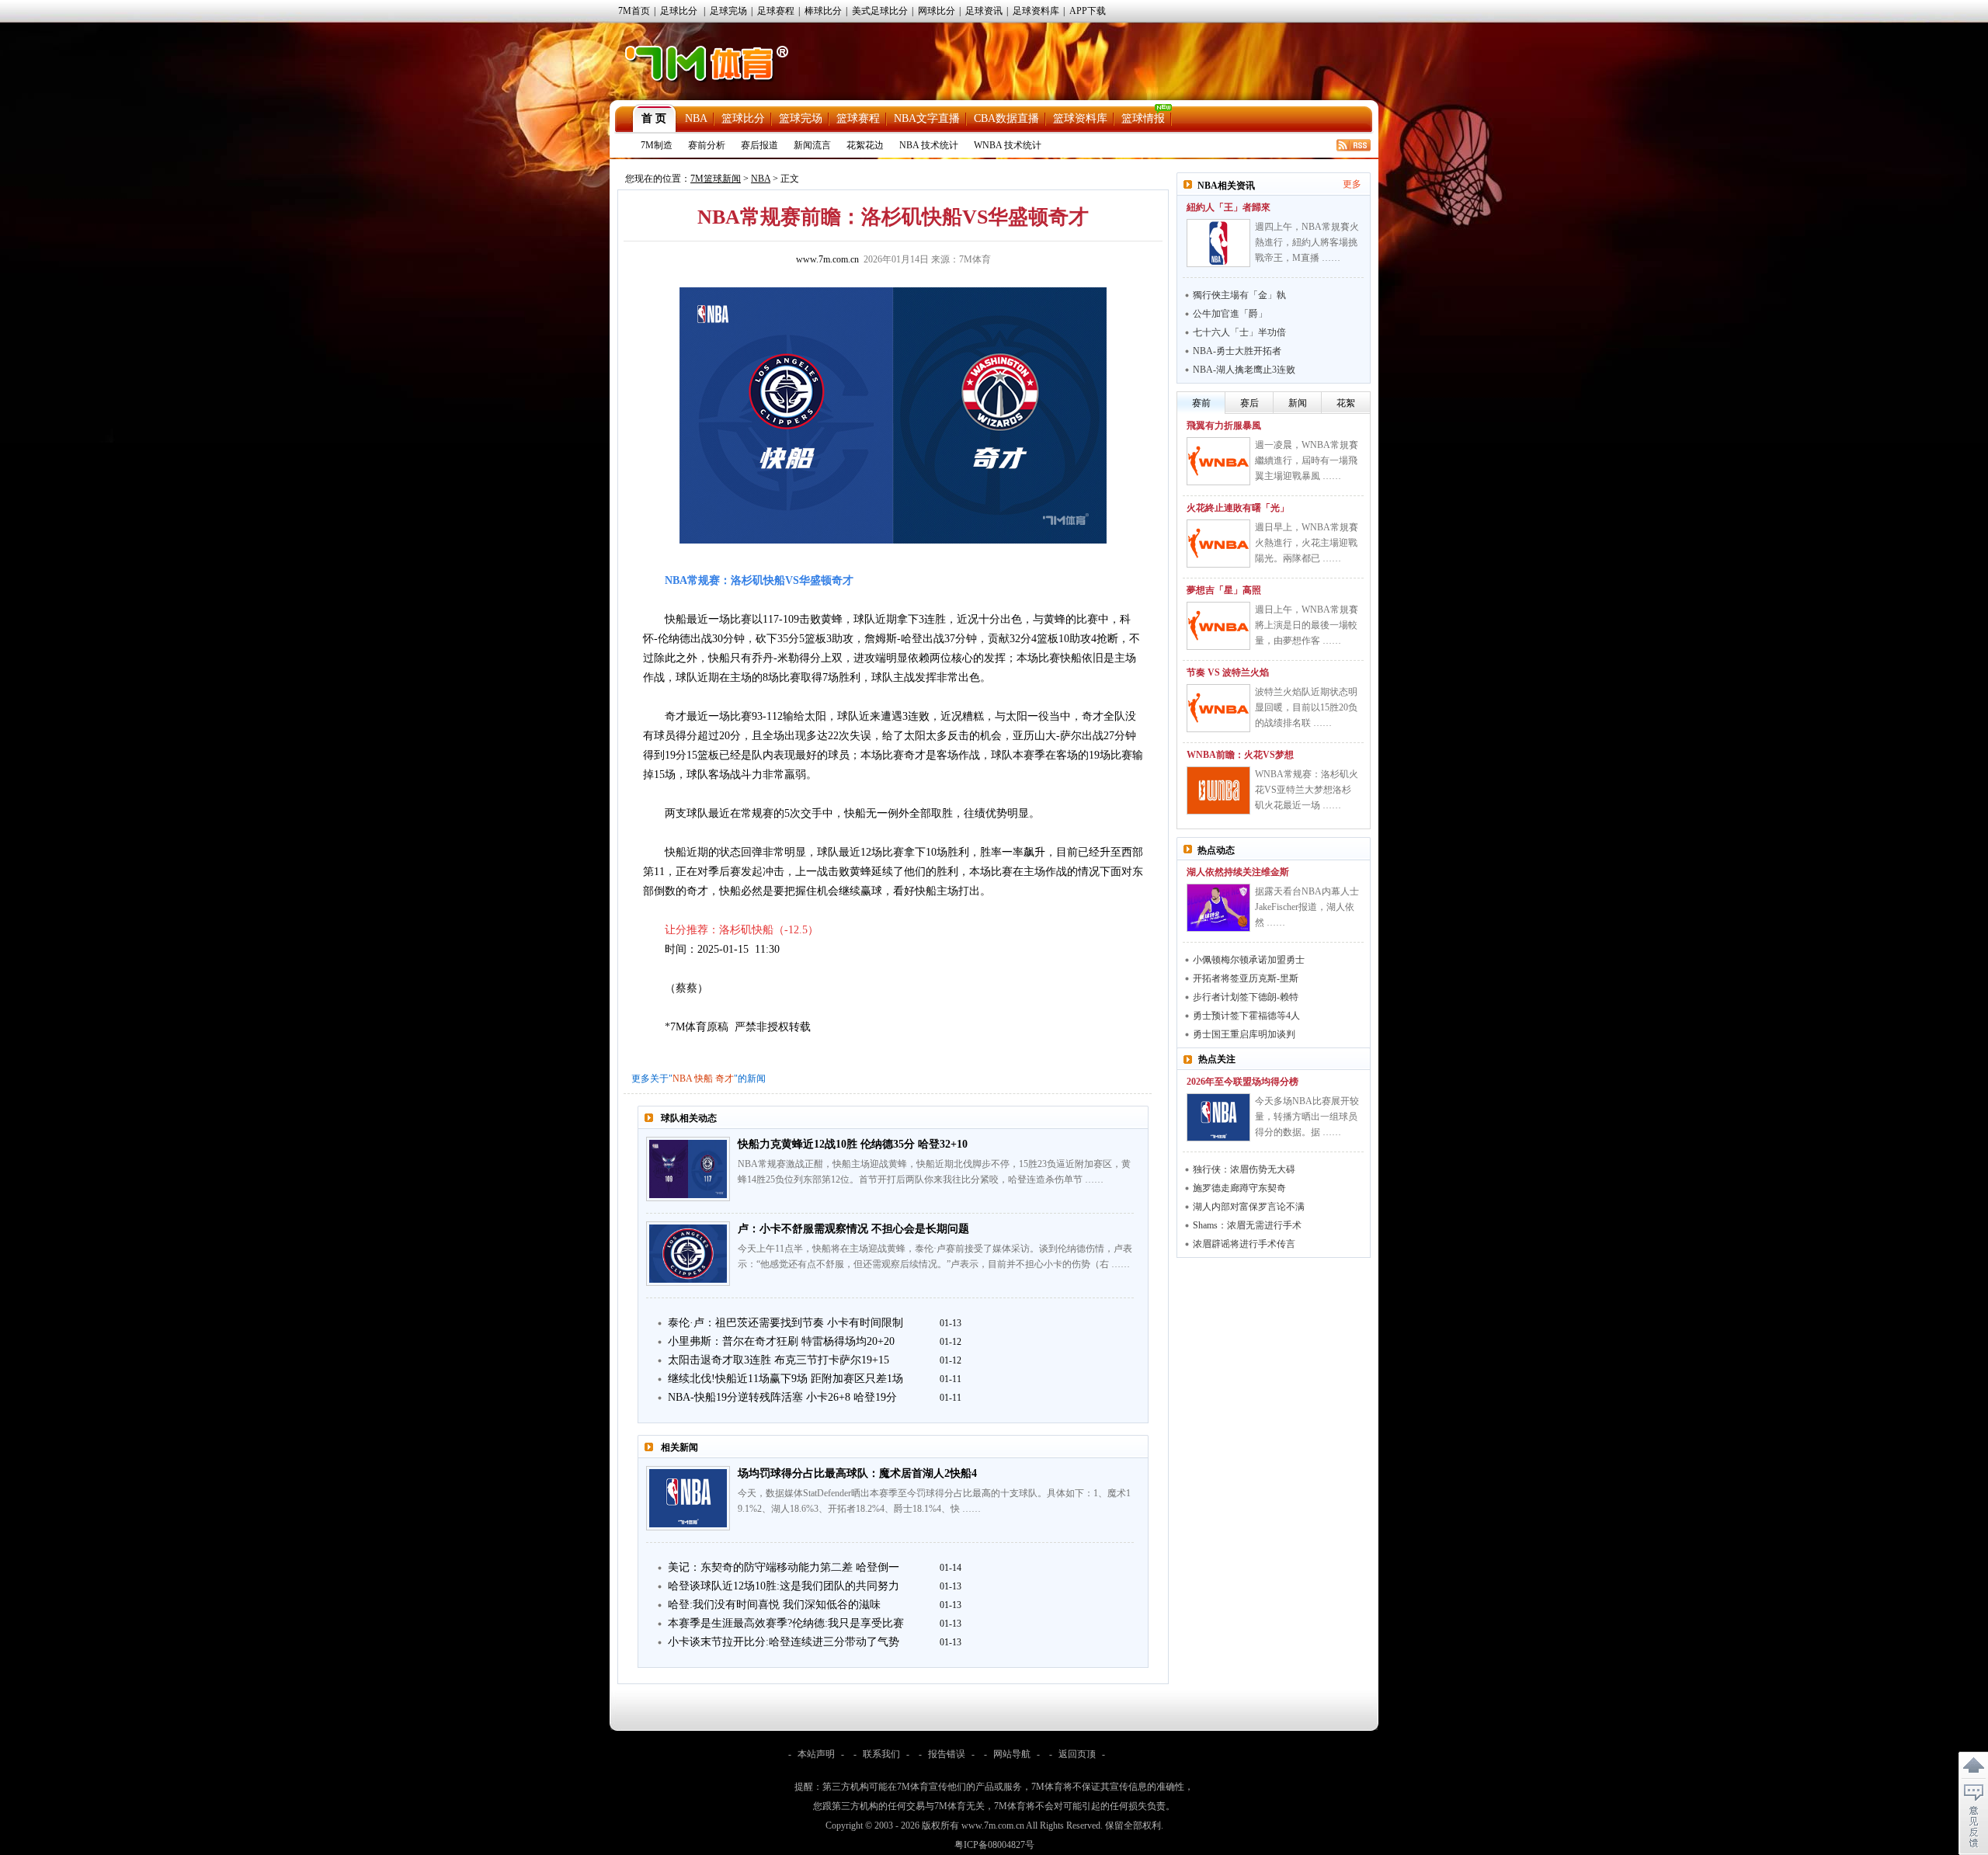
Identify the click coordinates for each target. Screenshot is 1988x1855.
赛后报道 (759, 145)
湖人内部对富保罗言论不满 (1249, 1207)
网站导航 (1012, 1754)
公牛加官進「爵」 (1230, 314)
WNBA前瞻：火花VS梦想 (1240, 755)
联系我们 (881, 1754)
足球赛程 (776, 11)
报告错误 (947, 1754)
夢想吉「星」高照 (1224, 590)
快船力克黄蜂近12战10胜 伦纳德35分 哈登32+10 (853, 1144)
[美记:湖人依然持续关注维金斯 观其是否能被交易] (1218, 908)
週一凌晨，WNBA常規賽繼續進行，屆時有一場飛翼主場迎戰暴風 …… (1307, 460)
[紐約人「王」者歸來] (1218, 243)
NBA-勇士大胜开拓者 (1237, 351)
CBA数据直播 (1006, 118)
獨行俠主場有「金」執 (1239, 295)
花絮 (1346, 403)
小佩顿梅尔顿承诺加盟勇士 (1249, 960)
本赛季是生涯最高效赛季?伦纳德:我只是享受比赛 (786, 1623)
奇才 (725, 1079)
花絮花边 (865, 145)
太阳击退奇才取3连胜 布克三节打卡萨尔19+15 (779, 1360)
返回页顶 (1077, 1754)
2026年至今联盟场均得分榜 (1242, 1082)
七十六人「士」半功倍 (1239, 332)
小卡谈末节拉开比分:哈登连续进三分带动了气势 (784, 1642)
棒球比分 (823, 11)
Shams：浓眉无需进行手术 (1247, 1225)
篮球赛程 (858, 118)
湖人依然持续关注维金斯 (1238, 872)
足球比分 (679, 11)
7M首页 (634, 11)
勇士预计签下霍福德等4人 (1246, 1016)
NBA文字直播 (927, 118)
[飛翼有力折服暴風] (1218, 461)
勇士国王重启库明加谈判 (1244, 1034)
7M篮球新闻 (716, 179)
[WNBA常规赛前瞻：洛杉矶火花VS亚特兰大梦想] (1218, 790)
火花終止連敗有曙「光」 (1238, 508)
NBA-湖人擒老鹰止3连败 (1244, 370)
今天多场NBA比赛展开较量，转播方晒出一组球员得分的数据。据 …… (1307, 1117)
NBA (696, 118)
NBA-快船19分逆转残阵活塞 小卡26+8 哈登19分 (782, 1397)
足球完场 (728, 11)
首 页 (654, 118)
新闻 (1298, 403)
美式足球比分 (880, 11)
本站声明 (816, 1754)
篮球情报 (1143, 118)
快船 (704, 1079)
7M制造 (657, 145)
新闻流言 (812, 145)
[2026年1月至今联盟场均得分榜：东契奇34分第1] (1218, 1117)
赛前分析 (707, 145)
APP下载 (1088, 11)
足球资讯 (984, 11)
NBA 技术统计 (929, 145)
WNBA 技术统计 (1008, 145)
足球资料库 (1036, 11)
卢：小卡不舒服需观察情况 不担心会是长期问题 (853, 1229)
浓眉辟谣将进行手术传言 (1244, 1244)
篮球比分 (743, 118)
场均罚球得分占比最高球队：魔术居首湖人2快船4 (857, 1473)
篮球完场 (801, 118)
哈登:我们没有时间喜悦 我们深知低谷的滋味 (774, 1605)
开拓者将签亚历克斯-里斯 (1246, 978)
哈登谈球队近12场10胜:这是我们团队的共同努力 (784, 1586)
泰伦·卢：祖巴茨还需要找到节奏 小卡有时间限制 (785, 1323)
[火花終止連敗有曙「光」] (1218, 544)
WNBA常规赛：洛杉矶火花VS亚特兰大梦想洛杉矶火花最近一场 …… (1307, 790)
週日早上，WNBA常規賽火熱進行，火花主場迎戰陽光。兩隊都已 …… (1307, 543)
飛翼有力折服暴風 (1224, 426)
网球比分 (937, 11)
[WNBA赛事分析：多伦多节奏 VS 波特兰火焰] (1218, 708)
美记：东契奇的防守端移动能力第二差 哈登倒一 (784, 1567)
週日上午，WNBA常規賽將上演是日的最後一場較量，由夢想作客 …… (1307, 625)
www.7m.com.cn (827, 259)
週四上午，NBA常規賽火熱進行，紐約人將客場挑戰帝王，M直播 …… (1307, 242)
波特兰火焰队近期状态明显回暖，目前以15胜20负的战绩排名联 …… (1306, 707)
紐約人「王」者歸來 (1229, 207)
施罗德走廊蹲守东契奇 (1239, 1188)
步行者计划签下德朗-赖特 (1246, 997)
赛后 (1249, 403)
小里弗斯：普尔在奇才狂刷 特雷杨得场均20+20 (781, 1341)
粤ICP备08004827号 (994, 1845)
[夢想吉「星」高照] (1218, 626)
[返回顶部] (1973, 1766)
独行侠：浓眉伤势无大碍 (1244, 1169)
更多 (1352, 184)
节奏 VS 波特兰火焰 (1228, 672)
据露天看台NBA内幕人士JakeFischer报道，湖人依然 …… (1307, 907)
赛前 (1201, 403)
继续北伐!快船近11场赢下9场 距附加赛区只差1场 (785, 1379)
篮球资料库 (1080, 118)
